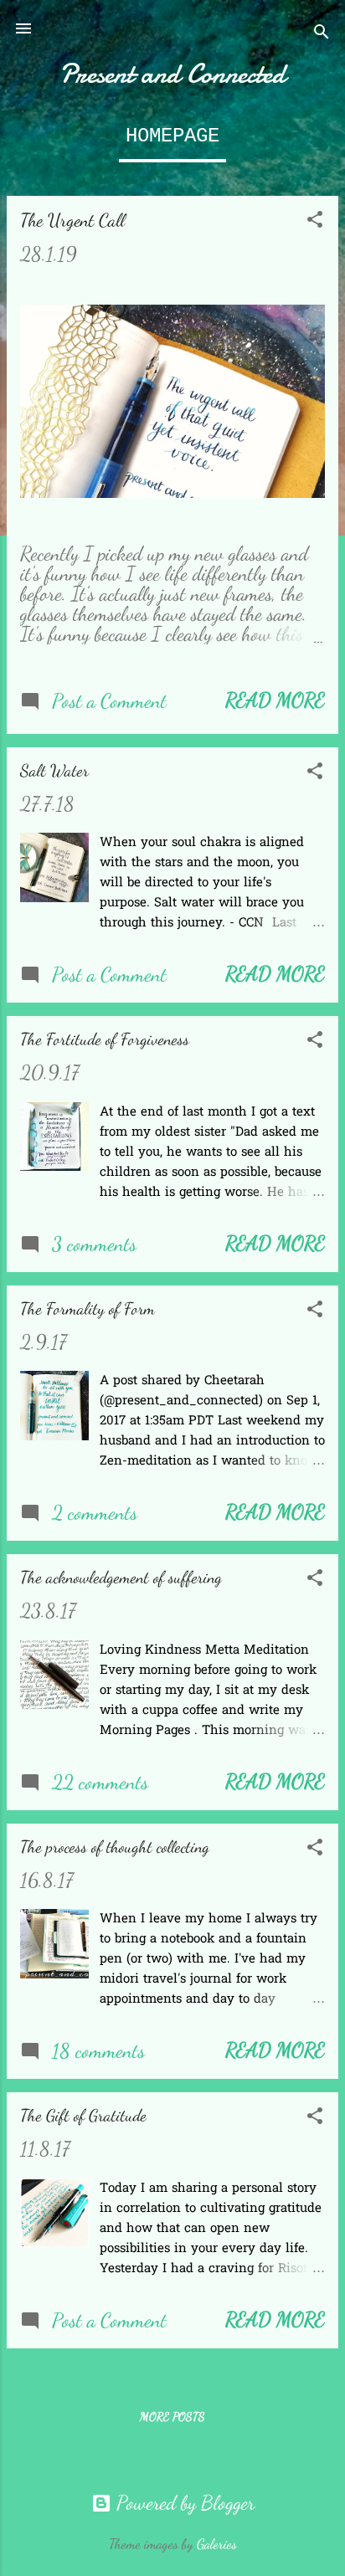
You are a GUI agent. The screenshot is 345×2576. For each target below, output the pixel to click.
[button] (315, 221)
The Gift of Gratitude (83, 2116)
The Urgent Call (72, 220)
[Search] (322, 34)
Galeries (217, 2544)
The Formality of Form (88, 1309)
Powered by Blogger (183, 2503)
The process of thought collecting (115, 1847)
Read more (275, 700)
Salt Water (54, 771)
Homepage (172, 136)
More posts (172, 2417)
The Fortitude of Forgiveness (105, 1039)
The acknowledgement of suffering (121, 1578)
